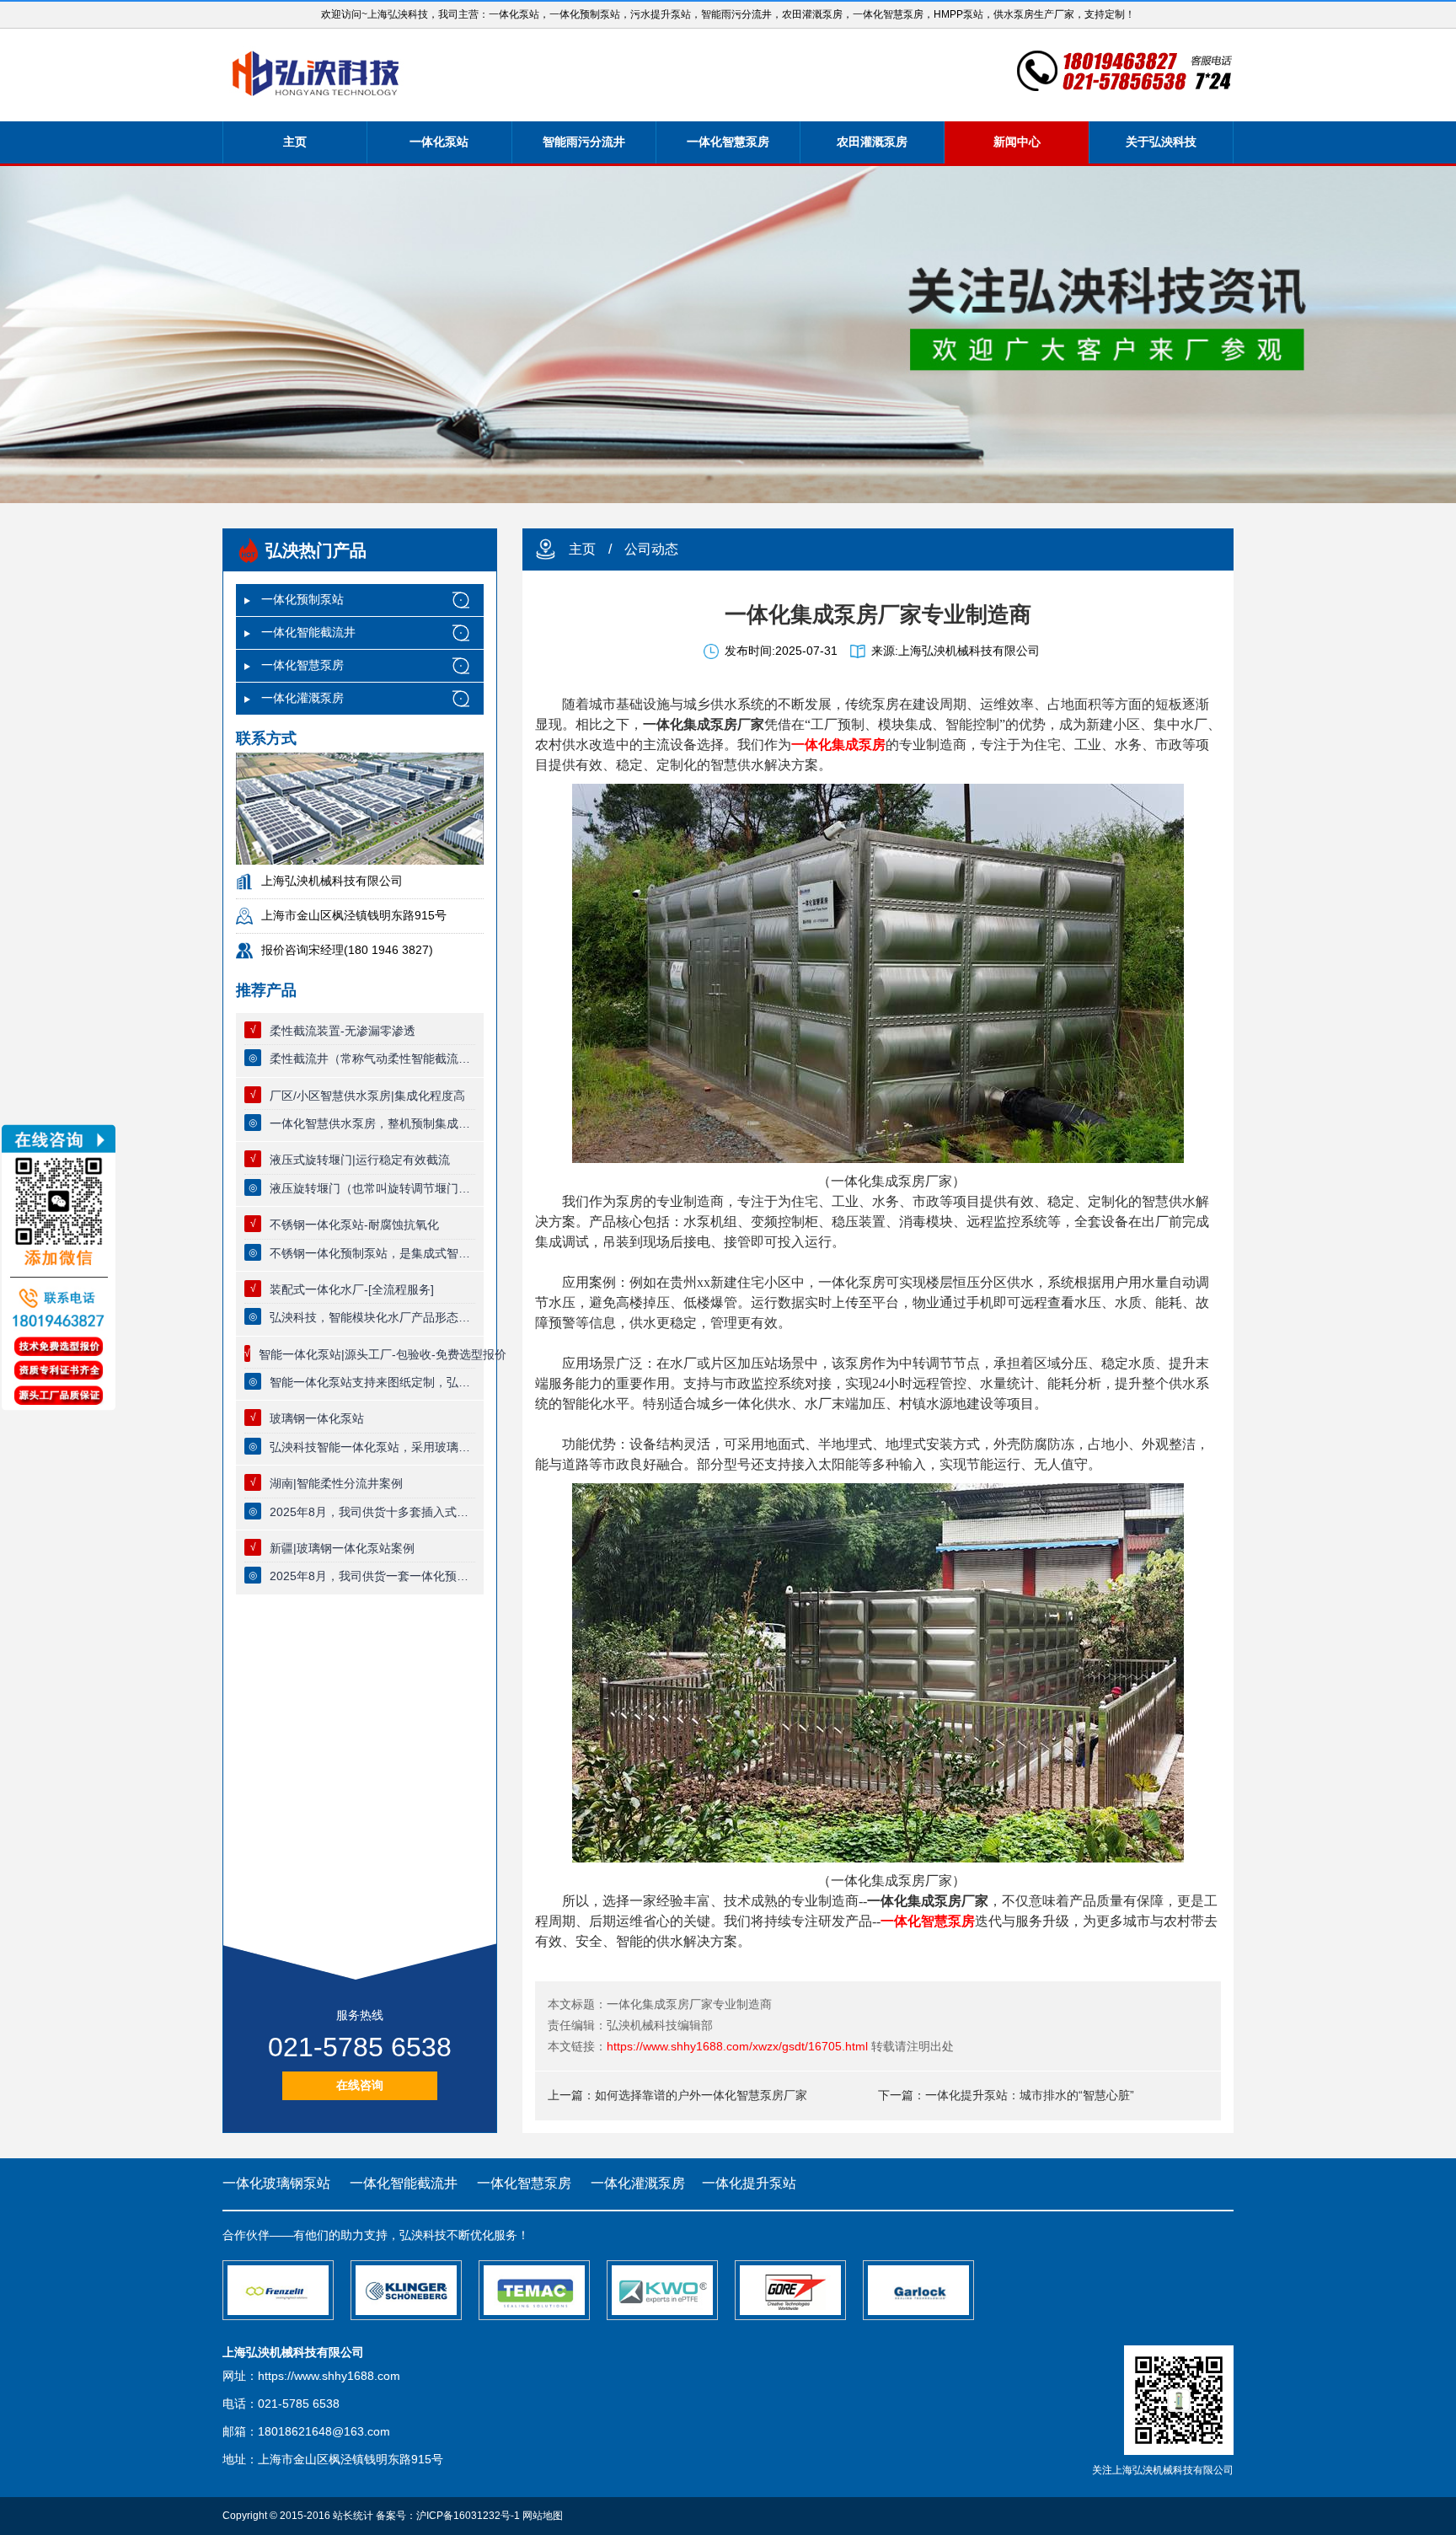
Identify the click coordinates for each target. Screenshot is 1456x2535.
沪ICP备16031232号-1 (468, 2516)
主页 (295, 142)
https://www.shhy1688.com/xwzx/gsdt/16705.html (737, 2046)
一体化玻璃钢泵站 (276, 2183)
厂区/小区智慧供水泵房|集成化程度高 (367, 1096)
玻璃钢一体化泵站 (317, 1418)
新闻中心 (1017, 142)
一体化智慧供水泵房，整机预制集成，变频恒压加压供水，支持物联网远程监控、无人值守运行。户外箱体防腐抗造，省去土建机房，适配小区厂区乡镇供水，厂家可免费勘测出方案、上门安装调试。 (372, 1123)
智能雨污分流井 (584, 142)
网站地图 (543, 2516)
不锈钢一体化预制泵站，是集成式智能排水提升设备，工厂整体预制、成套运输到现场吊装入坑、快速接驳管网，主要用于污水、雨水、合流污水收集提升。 (372, 1253)
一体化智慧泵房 (728, 142)
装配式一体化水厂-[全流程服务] (352, 1289)
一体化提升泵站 (749, 2183)
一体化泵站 (439, 142)
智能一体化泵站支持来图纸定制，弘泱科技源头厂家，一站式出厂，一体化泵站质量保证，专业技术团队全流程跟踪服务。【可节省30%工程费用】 (372, 1382)
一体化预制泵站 (302, 599)
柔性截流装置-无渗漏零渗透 (343, 1031)
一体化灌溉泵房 (302, 698)
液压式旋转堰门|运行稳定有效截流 (360, 1160)
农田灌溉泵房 (872, 142)
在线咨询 (360, 2085)
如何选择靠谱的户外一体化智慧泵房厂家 (701, 2095)
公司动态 (651, 549)
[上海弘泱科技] (316, 75)
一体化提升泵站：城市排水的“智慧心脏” (1030, 2095)
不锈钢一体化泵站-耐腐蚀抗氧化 (354, 1225)
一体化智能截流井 (308, 632)
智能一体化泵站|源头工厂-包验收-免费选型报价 (383, 1354)
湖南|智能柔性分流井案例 (336, 1483)
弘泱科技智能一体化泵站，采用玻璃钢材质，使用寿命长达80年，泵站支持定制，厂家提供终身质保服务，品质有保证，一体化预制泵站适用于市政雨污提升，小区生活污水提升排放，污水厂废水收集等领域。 (372, 1447)
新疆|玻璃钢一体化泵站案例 (342, 1548)
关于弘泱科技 (1161, 142)
